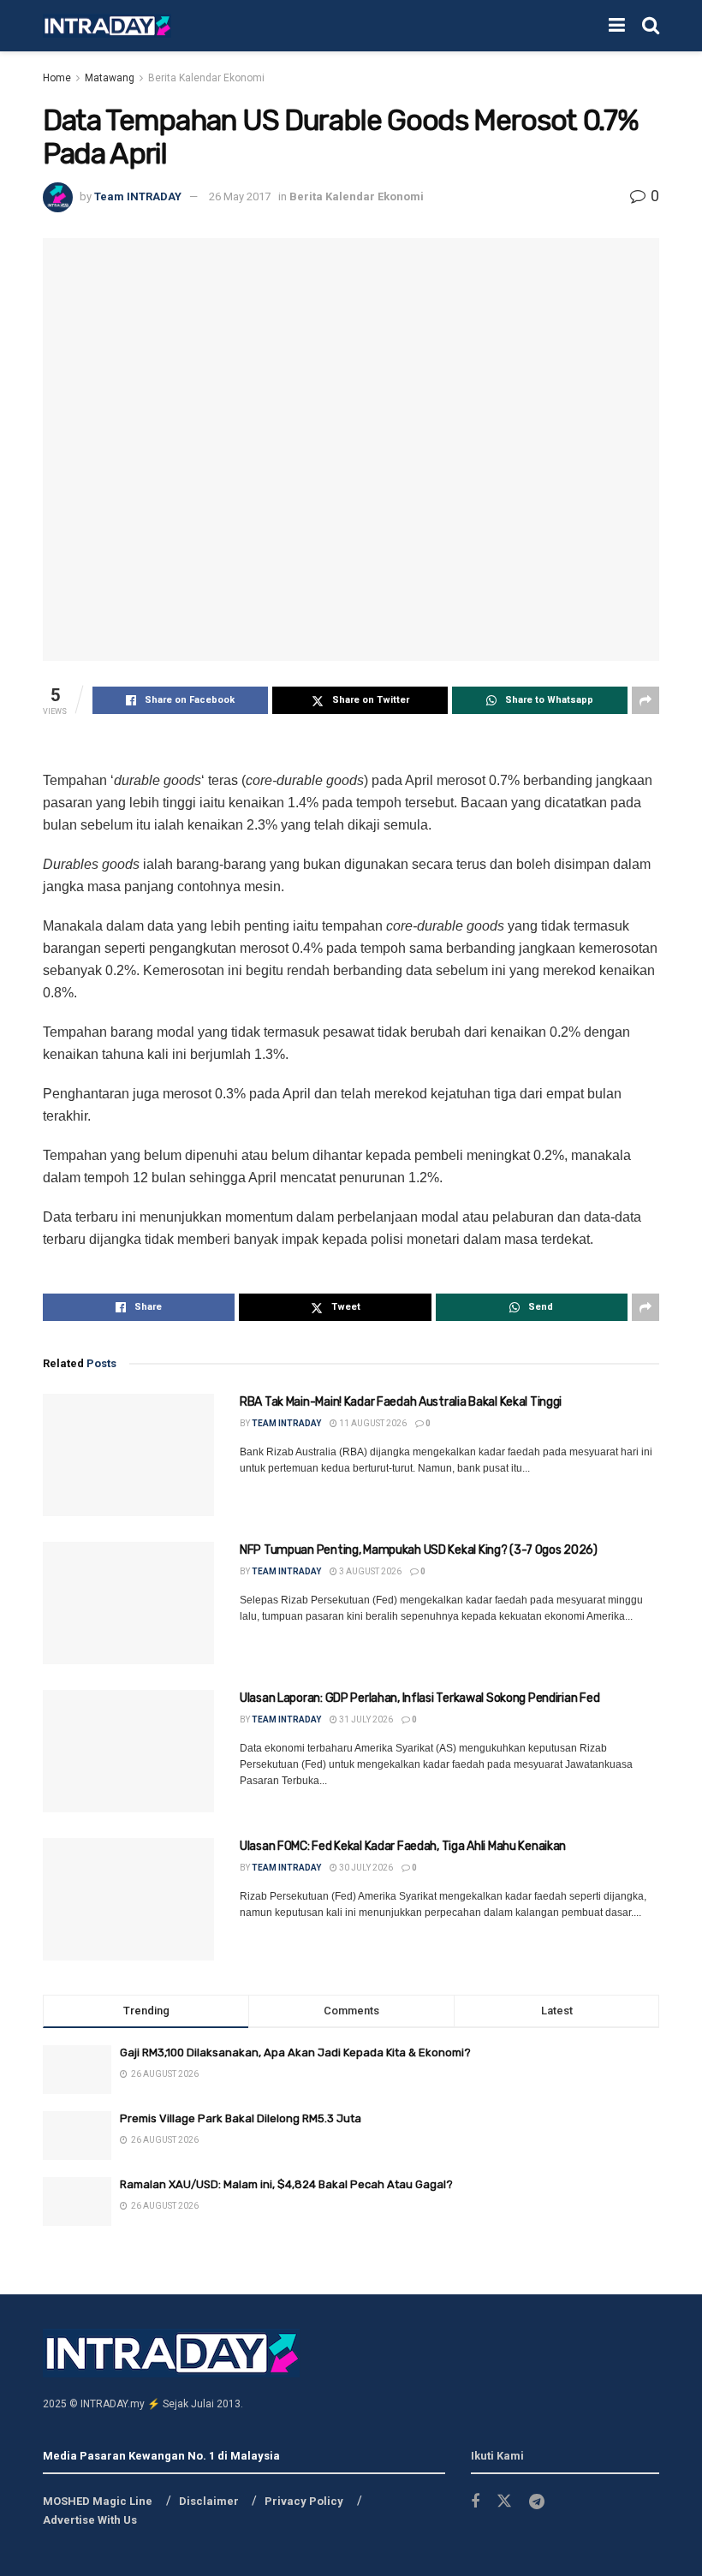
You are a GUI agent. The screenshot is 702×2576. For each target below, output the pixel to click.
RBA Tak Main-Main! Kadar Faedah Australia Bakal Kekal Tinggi (401, 1402)
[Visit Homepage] (107, 26)
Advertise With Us (90, 2520)
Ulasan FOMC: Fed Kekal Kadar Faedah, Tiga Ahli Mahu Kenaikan (403, 1846)
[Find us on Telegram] (537, 2502)
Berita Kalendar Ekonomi (206, 78)
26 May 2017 (240, 196)
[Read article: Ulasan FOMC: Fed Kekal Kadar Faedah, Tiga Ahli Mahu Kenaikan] (128, 1899)
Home (57, 78)
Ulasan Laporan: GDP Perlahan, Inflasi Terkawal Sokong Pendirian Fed (419, 1698)
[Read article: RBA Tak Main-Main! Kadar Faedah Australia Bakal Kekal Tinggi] (128, 1455)
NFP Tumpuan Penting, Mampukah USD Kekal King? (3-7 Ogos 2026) (419, 1550)
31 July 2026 (365, 1719)
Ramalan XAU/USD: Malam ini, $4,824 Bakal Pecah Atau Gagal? (286, 2184)
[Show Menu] (617, 26)
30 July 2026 (365, 1868)
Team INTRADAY (138, 196)
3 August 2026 (369, 1571)
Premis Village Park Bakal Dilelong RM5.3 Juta (241, 2118)
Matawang (110, 78)
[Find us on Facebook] (475, 2502)
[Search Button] (651, 26)
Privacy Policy (304, 2501)
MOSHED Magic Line (98, 2501)
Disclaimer (209, 2501)
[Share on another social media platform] (645, 700)
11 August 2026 (372, 1423)
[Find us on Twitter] (504, 2502)
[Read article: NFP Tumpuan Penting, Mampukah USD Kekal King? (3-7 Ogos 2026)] (128, 1603)
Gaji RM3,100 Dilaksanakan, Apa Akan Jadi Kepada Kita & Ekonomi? (295, 2052)
